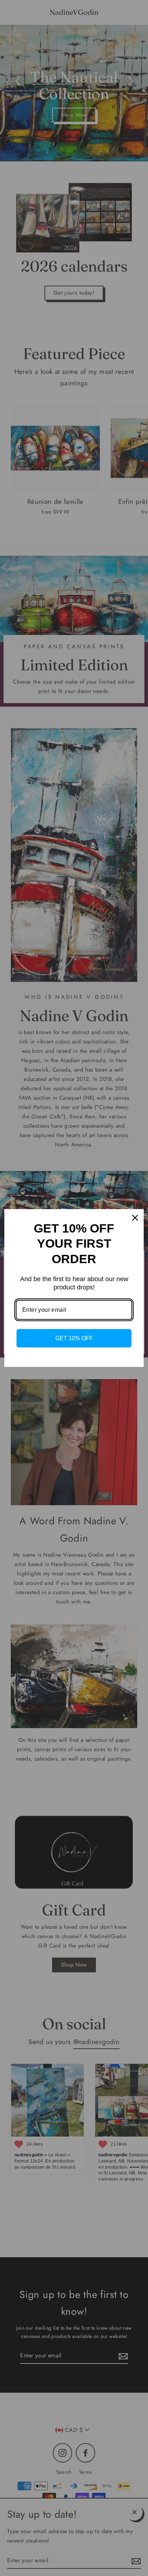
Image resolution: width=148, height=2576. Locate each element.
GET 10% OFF (74, 1338)
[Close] (135, 1218)
